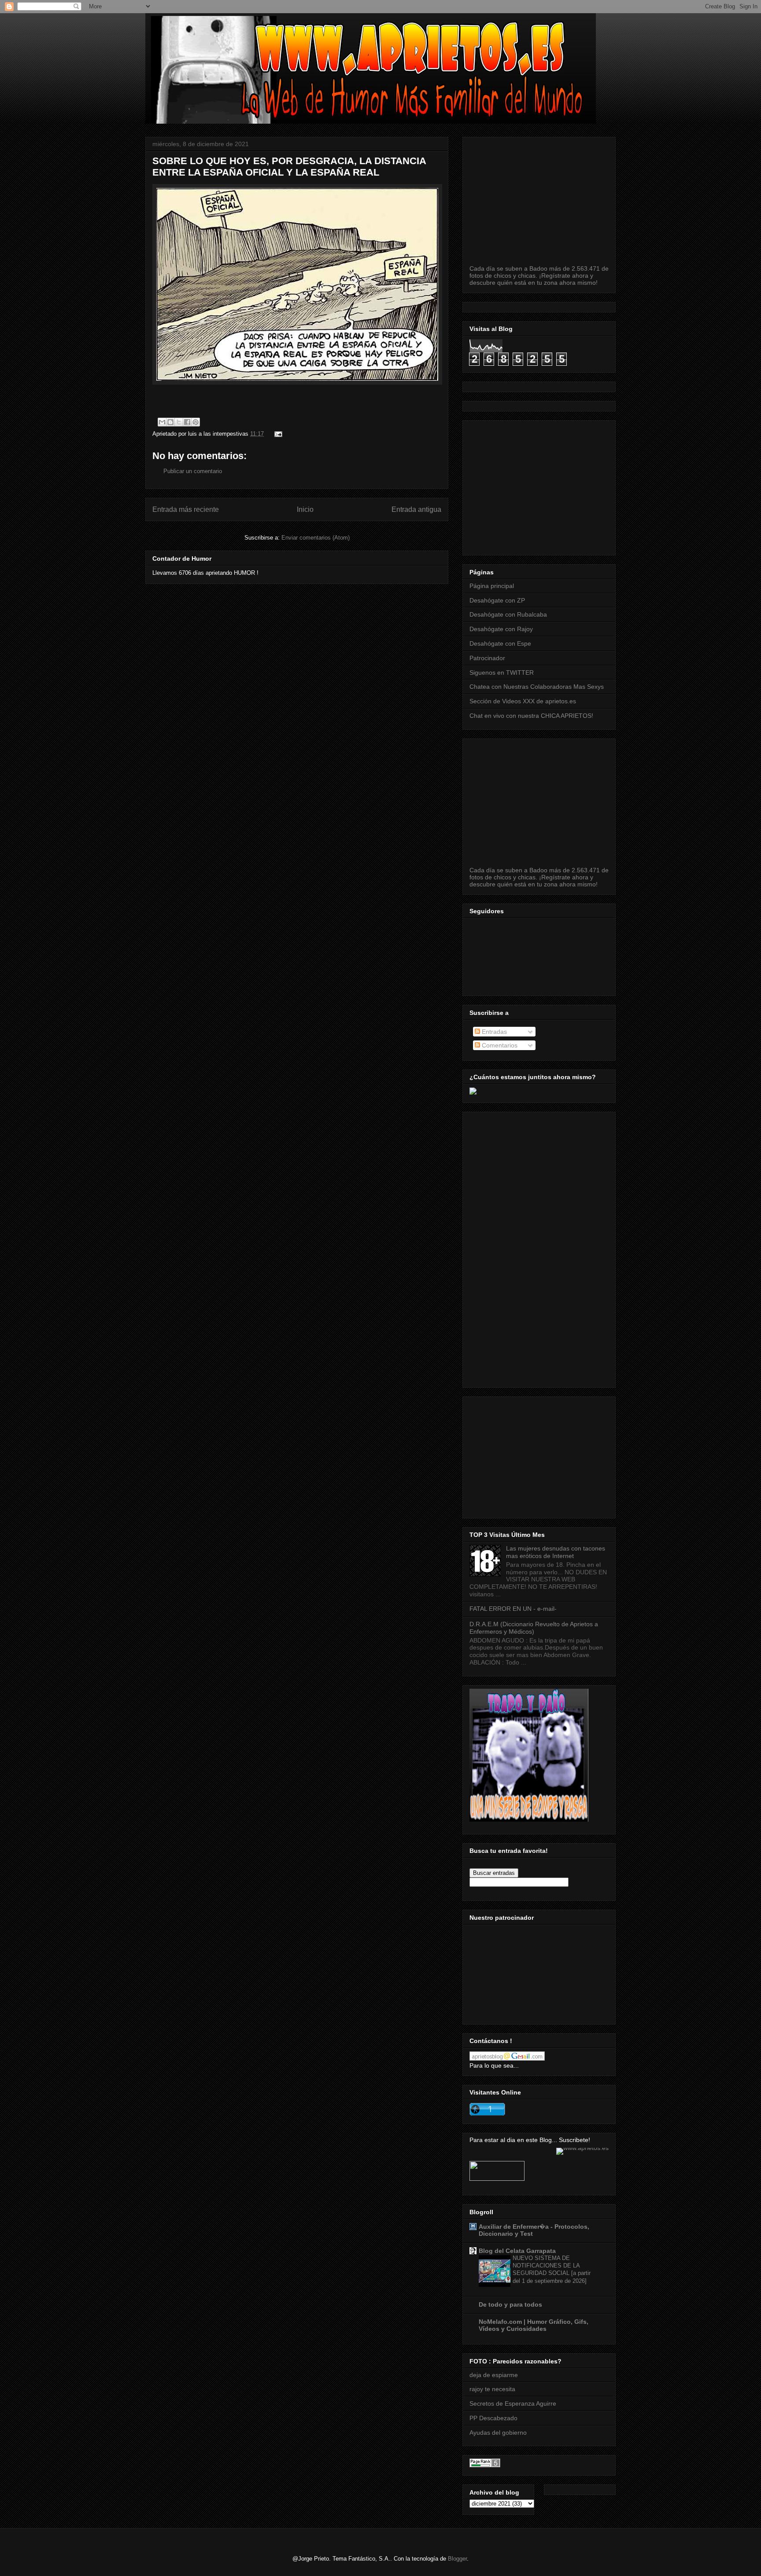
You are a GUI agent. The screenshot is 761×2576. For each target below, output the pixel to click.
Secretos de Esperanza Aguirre (513, 2403)
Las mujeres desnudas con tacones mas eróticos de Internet (556, 1552)
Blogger (457, 2559)
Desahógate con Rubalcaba (508, 614)
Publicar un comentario (193, 471)
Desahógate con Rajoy (501, 629)
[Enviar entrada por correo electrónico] (277, 434)
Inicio (305, 509)
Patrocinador (487, 658)
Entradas (493, 1032)
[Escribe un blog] (170, 422)
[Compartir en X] (179, 422)
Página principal (492, 586)
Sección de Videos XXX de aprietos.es (523, 701)
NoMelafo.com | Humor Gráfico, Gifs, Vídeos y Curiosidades (534, 2325)
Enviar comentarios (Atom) (316, 538)
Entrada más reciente (186, 509)
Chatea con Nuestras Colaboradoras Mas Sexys (537, 687)
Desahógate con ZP (497, 600)
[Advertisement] (615, 485)
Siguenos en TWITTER (502, 672)
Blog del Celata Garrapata (517, 2251)
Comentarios (499, 1045)
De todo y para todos (510, 2304)
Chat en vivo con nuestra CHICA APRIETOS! (531, 716)
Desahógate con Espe (500, 643)
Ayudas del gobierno (498, 2433)
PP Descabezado (493, 2418)
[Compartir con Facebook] (187, 422)
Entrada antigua (416, 509)
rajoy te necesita (492, 2389)
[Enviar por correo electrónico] (162, 422)
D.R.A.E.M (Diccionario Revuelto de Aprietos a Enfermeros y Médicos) (534, 1628)
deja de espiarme (494, 2375)
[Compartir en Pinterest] (196, 422)
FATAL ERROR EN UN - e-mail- (513, 1609)
